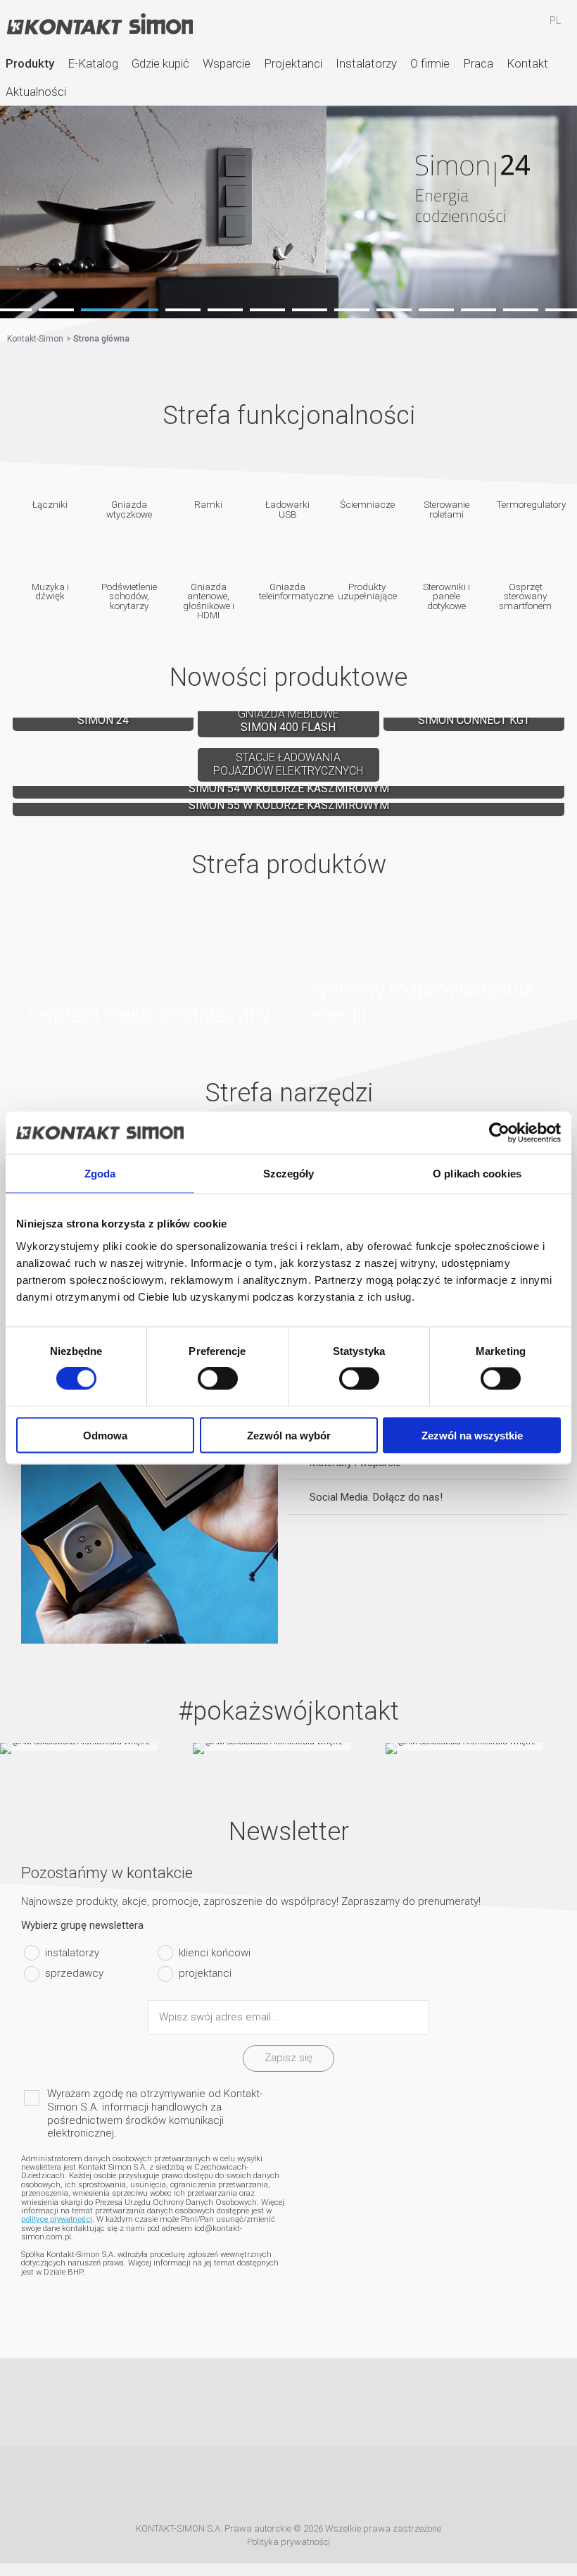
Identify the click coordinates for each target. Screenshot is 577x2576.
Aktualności (36, 92)
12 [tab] (521, 310)
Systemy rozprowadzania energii (427, 966)
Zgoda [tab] (100, 1174)
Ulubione (474, 27)
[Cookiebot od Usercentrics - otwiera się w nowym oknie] (499, 1133)
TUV (431, 2487)
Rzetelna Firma (192, 2487)
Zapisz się (288, 2058)
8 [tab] (352, 310)
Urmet (296, 2487)
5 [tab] (225, 310)
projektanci (205, 1973)
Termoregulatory (525, 504)
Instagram (310, 2402)
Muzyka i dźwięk (50, 591)
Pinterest (351, 2402)
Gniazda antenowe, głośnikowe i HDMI (209, 601)
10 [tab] (436, 310)
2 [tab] (56, 310)
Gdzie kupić (160, 63)
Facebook (227, 2402)
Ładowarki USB (287, 509)
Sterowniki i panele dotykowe (446, 596)
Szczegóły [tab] (289, 1174)
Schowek (514, 27)
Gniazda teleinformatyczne (288, 591)
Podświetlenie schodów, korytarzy (129, 596)
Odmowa (105, 1435)
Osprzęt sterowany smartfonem (525, 596)
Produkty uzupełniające (367, 591)
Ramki (208, 504)
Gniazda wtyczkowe (129, 509)
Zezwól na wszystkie (472, 1435)
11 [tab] (478, 310)
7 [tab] (310, 310)
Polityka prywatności (288, 2542)
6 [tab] (267, 310)
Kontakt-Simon (99, 25)
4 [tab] (162, 310)
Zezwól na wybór (289, 1435)
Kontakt (527, 63)
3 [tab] (99, 310)
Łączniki (50, 504)
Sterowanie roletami (446, 509)
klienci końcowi (215, 1952)
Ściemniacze (367, 504)
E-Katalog (93, 63)
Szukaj (433, 27)
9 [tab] (394, 310)
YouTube (268, 2402)
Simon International (373, 2487)
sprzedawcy (74, 1973)
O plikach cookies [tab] (477, 1174)
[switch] (218, 1379)
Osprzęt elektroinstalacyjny (150, 966)
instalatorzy (72, 1952)
